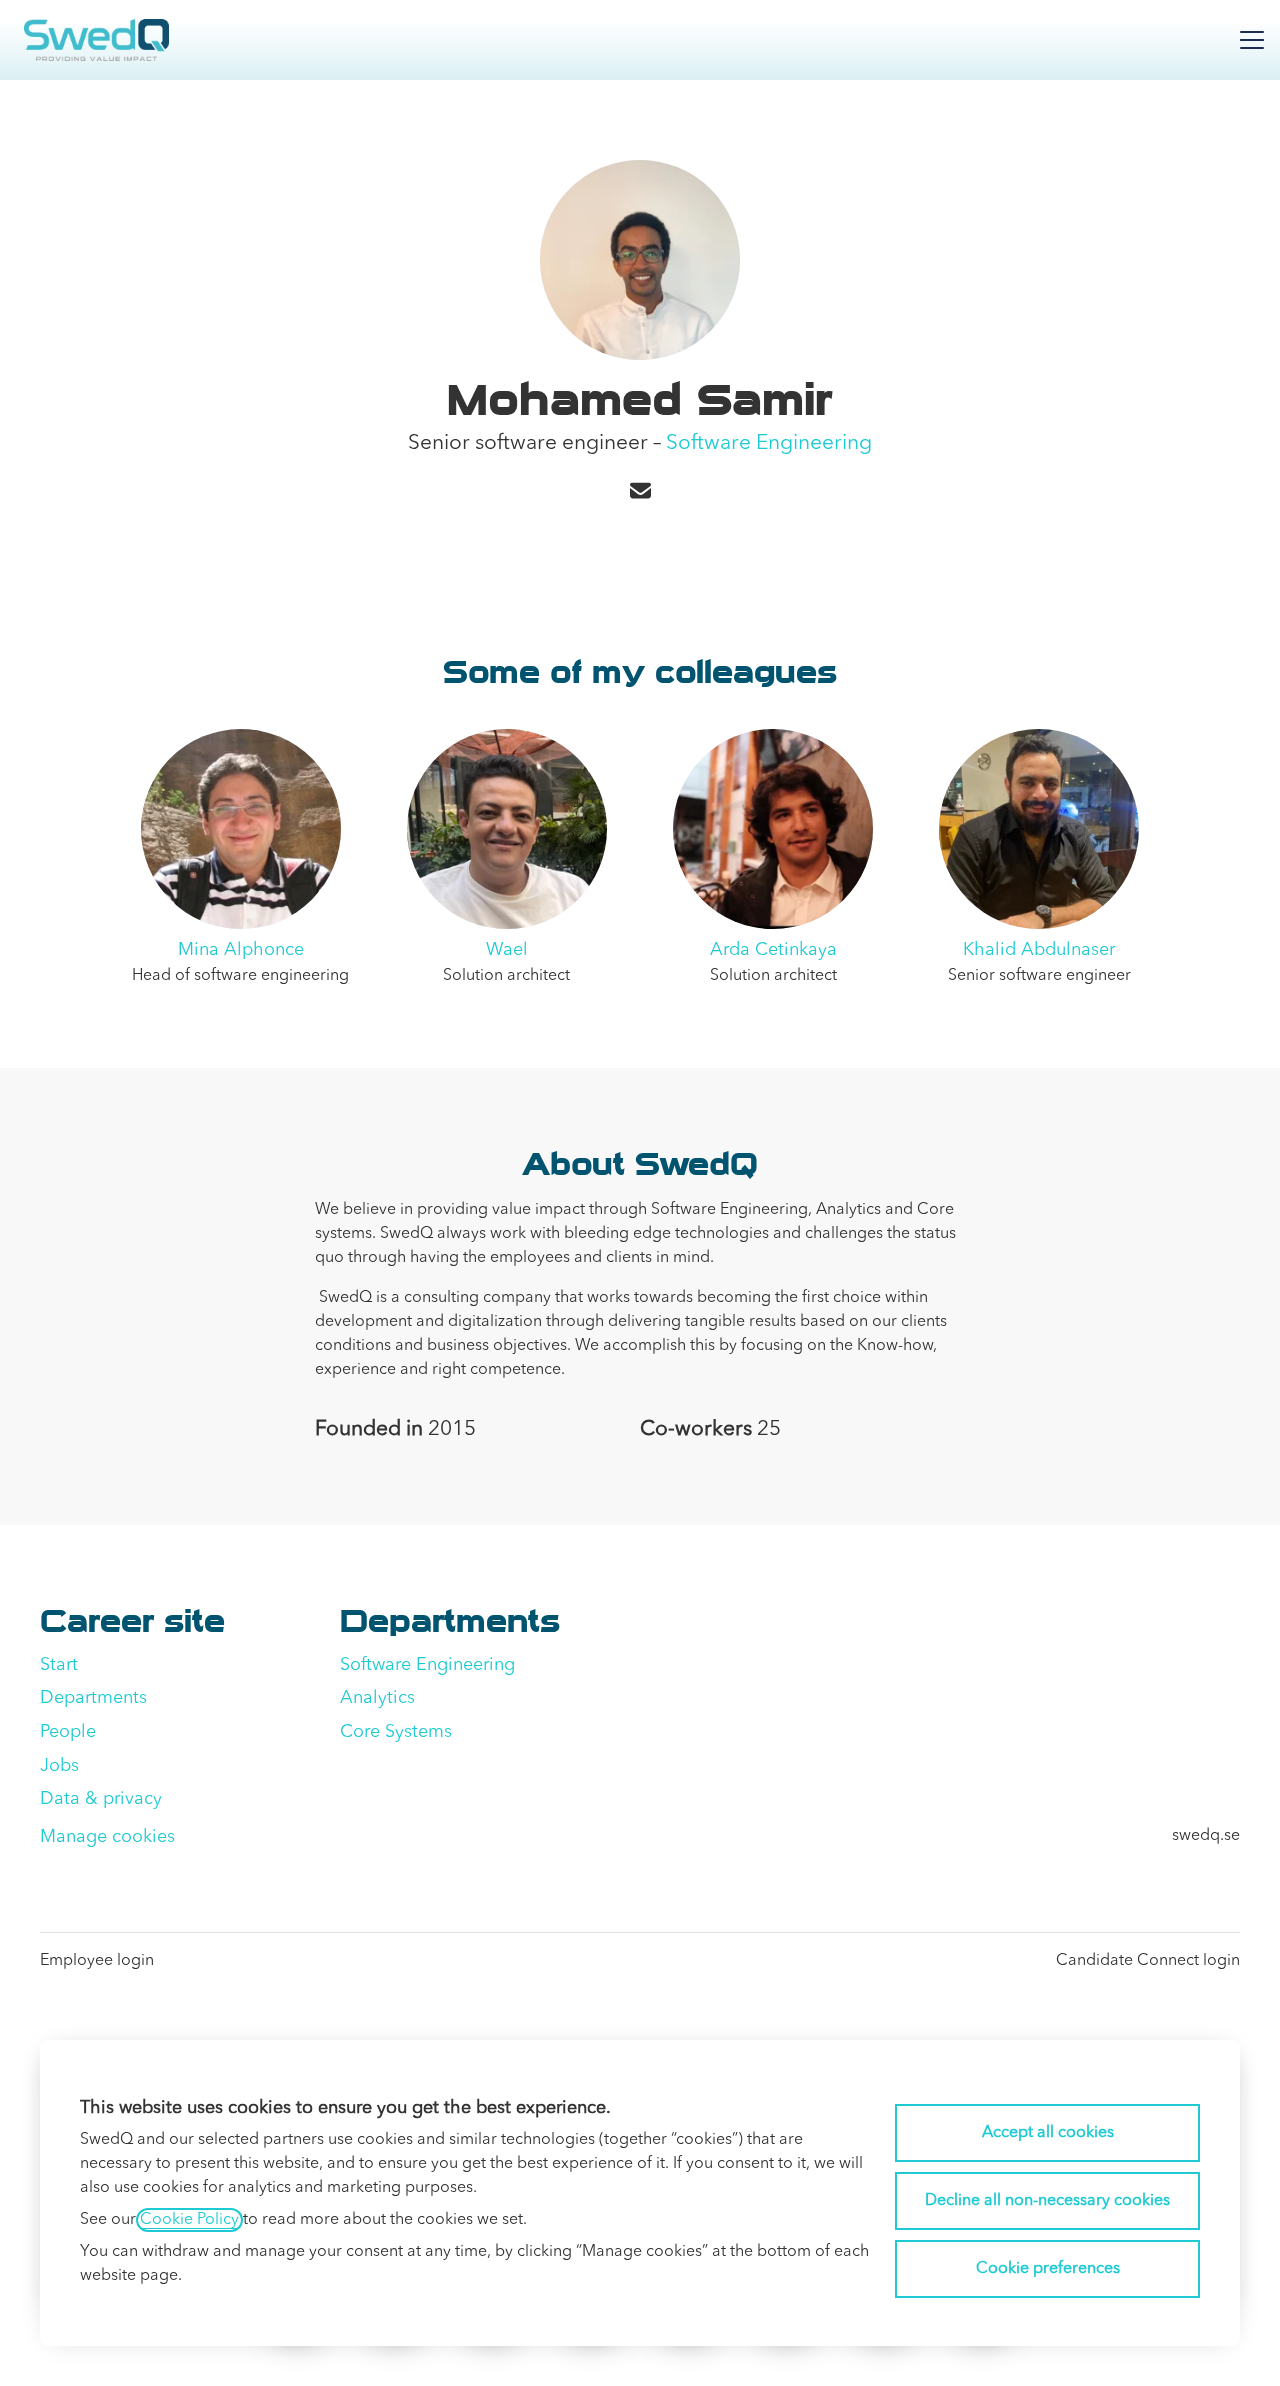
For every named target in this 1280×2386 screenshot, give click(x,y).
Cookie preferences (1048, 2269)
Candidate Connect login (1148, 1961)
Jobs (59, 1766)
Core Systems (396, 1732)
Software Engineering (769, 443)
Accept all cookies (1048, 2133)
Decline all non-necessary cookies (1047, 2201)
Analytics (377, 1698)
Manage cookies (107, 1837)
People (68, 1732)
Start (59, 1665)
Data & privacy (101, 1799)
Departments (93, 1698)
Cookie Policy (189, 2220)
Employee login (97, 1961)
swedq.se (1206, 1836)
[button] (640, 493)
